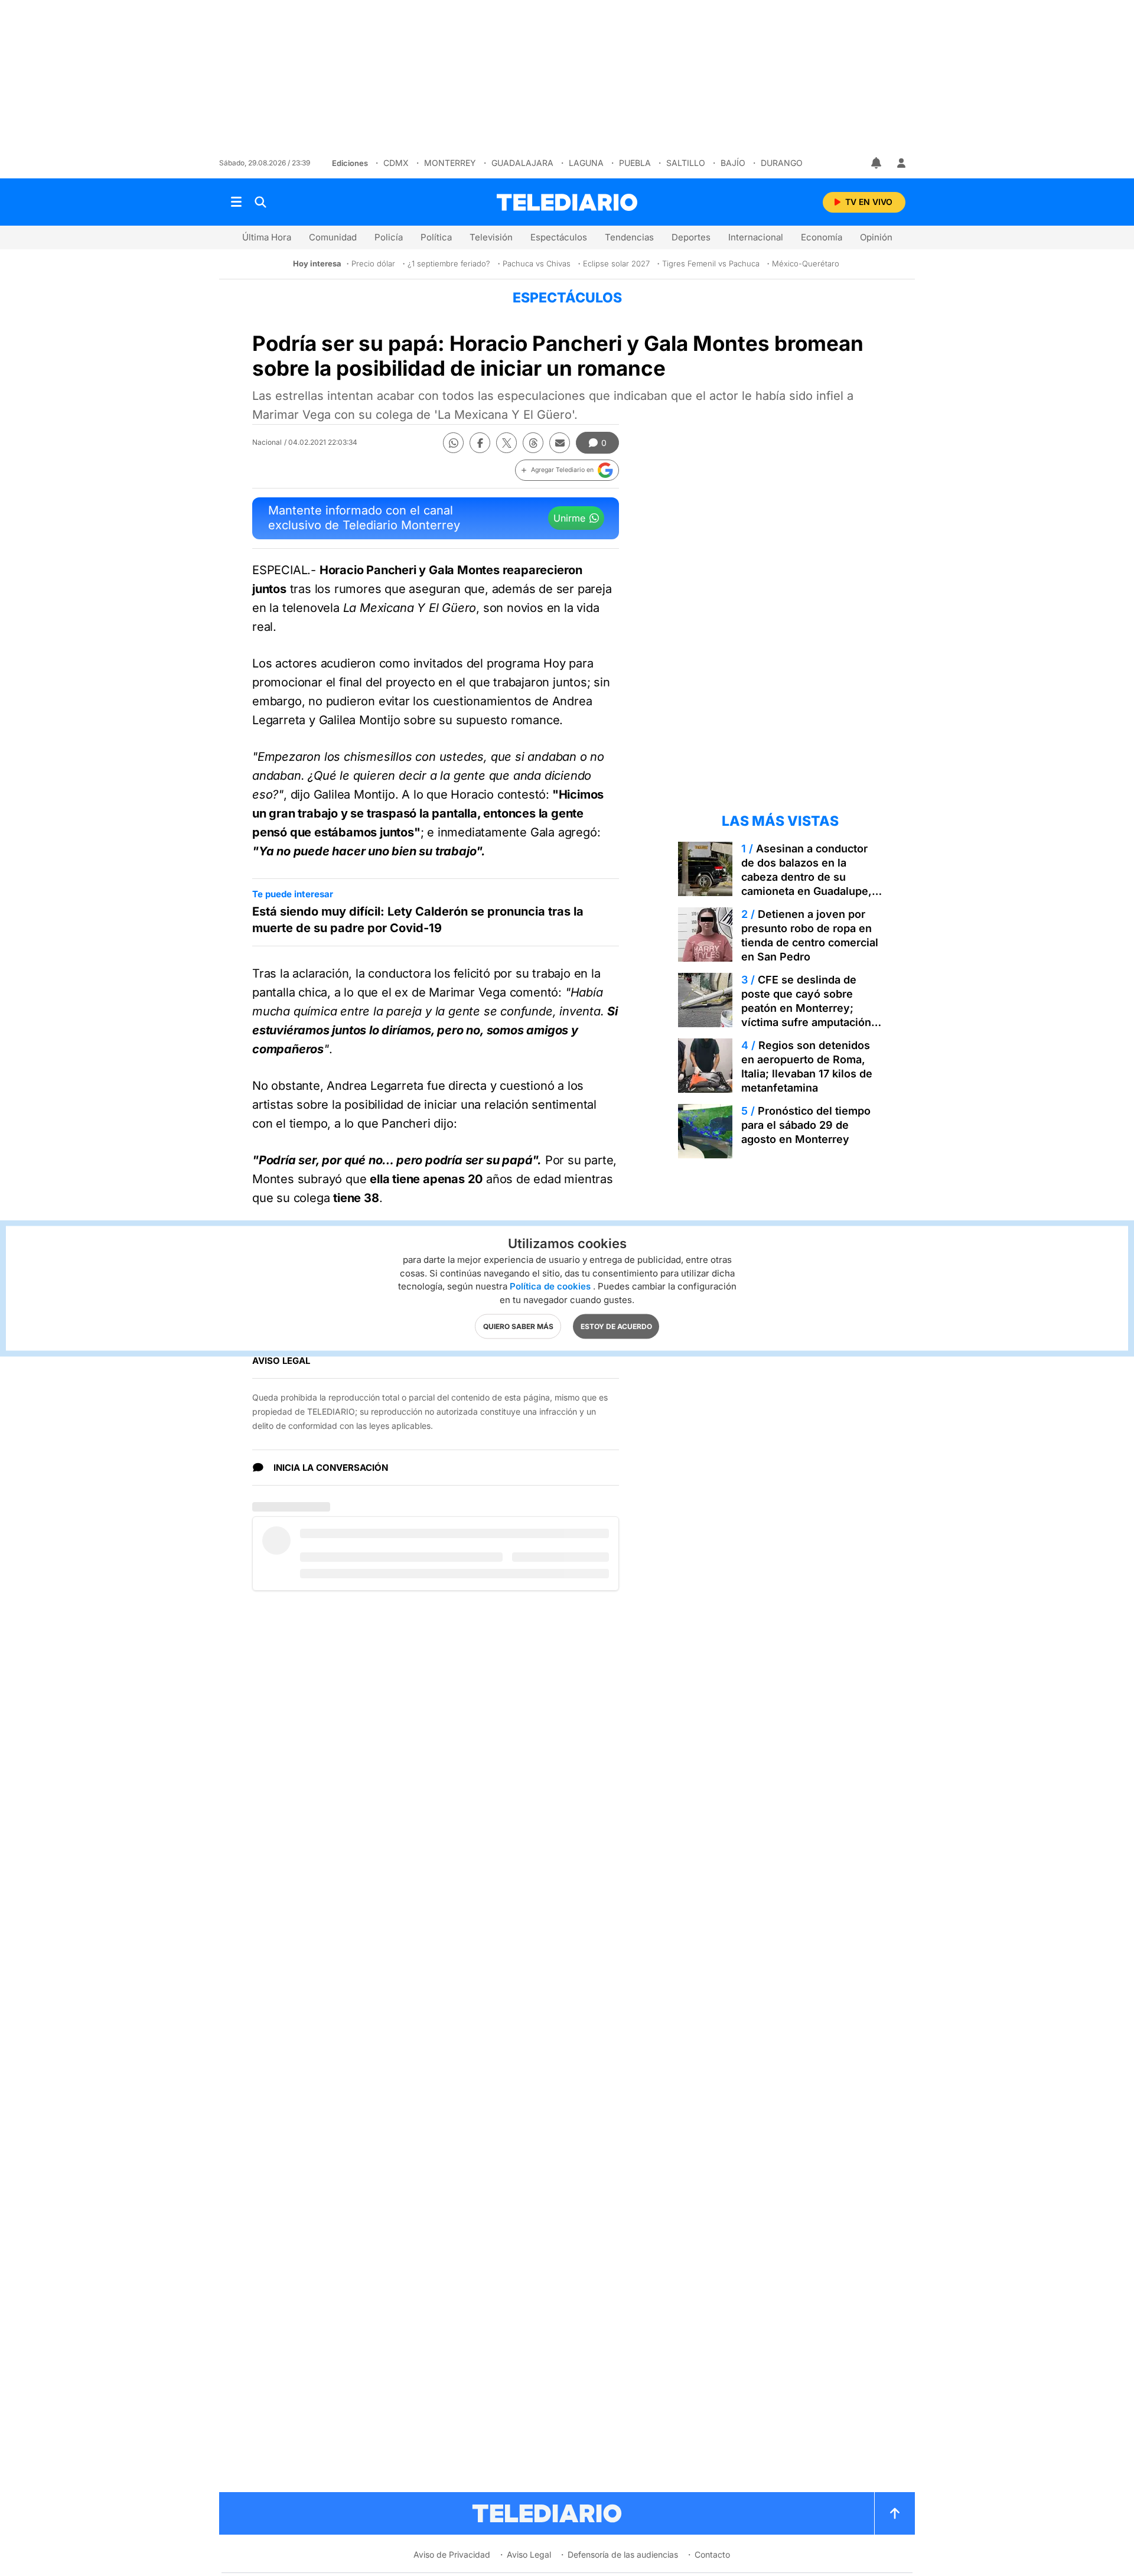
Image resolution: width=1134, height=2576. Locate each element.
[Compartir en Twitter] (506, 443)
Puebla (635, 163)
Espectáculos (559, 237)
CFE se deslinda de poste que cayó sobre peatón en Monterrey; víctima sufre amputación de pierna (806, 1008)
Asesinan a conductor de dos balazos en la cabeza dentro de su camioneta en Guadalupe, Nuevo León (806, 877)
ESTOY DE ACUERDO (616, 1326)
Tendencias (629, 237)
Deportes (691, 237)
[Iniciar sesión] (901, 163)
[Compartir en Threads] (533, 443)
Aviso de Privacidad (452, 2554)
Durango (782, 163)
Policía (389, 237)
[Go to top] (895, 2513)
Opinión (876, 237)
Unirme (569, 518)
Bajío (733, 163)
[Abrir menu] (236, 202)
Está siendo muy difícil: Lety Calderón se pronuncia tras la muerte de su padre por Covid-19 (418, 920)
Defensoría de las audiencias (623, 2554)
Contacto (712, 2554)
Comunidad (333, 237)
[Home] (567, 202)
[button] (567, 470)
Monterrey (450, 163)
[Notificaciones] (877, 163)
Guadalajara (522, 163)
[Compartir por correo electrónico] (560, 443)
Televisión (491, 237)
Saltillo (686, 163)
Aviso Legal (529, 2554)
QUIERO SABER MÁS (518, 1326)
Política (436, 237)
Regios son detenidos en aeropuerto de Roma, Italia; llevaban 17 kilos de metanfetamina (807, 1066)
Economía (822, 237)
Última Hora (267, 237)
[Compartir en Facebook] (480, 443)
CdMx (396, 163)
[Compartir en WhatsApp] (453, 443)
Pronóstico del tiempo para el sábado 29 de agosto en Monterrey (806, 1125)
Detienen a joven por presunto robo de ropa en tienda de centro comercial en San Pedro (810, 935)
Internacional (756, 237)
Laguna (586, 163)
